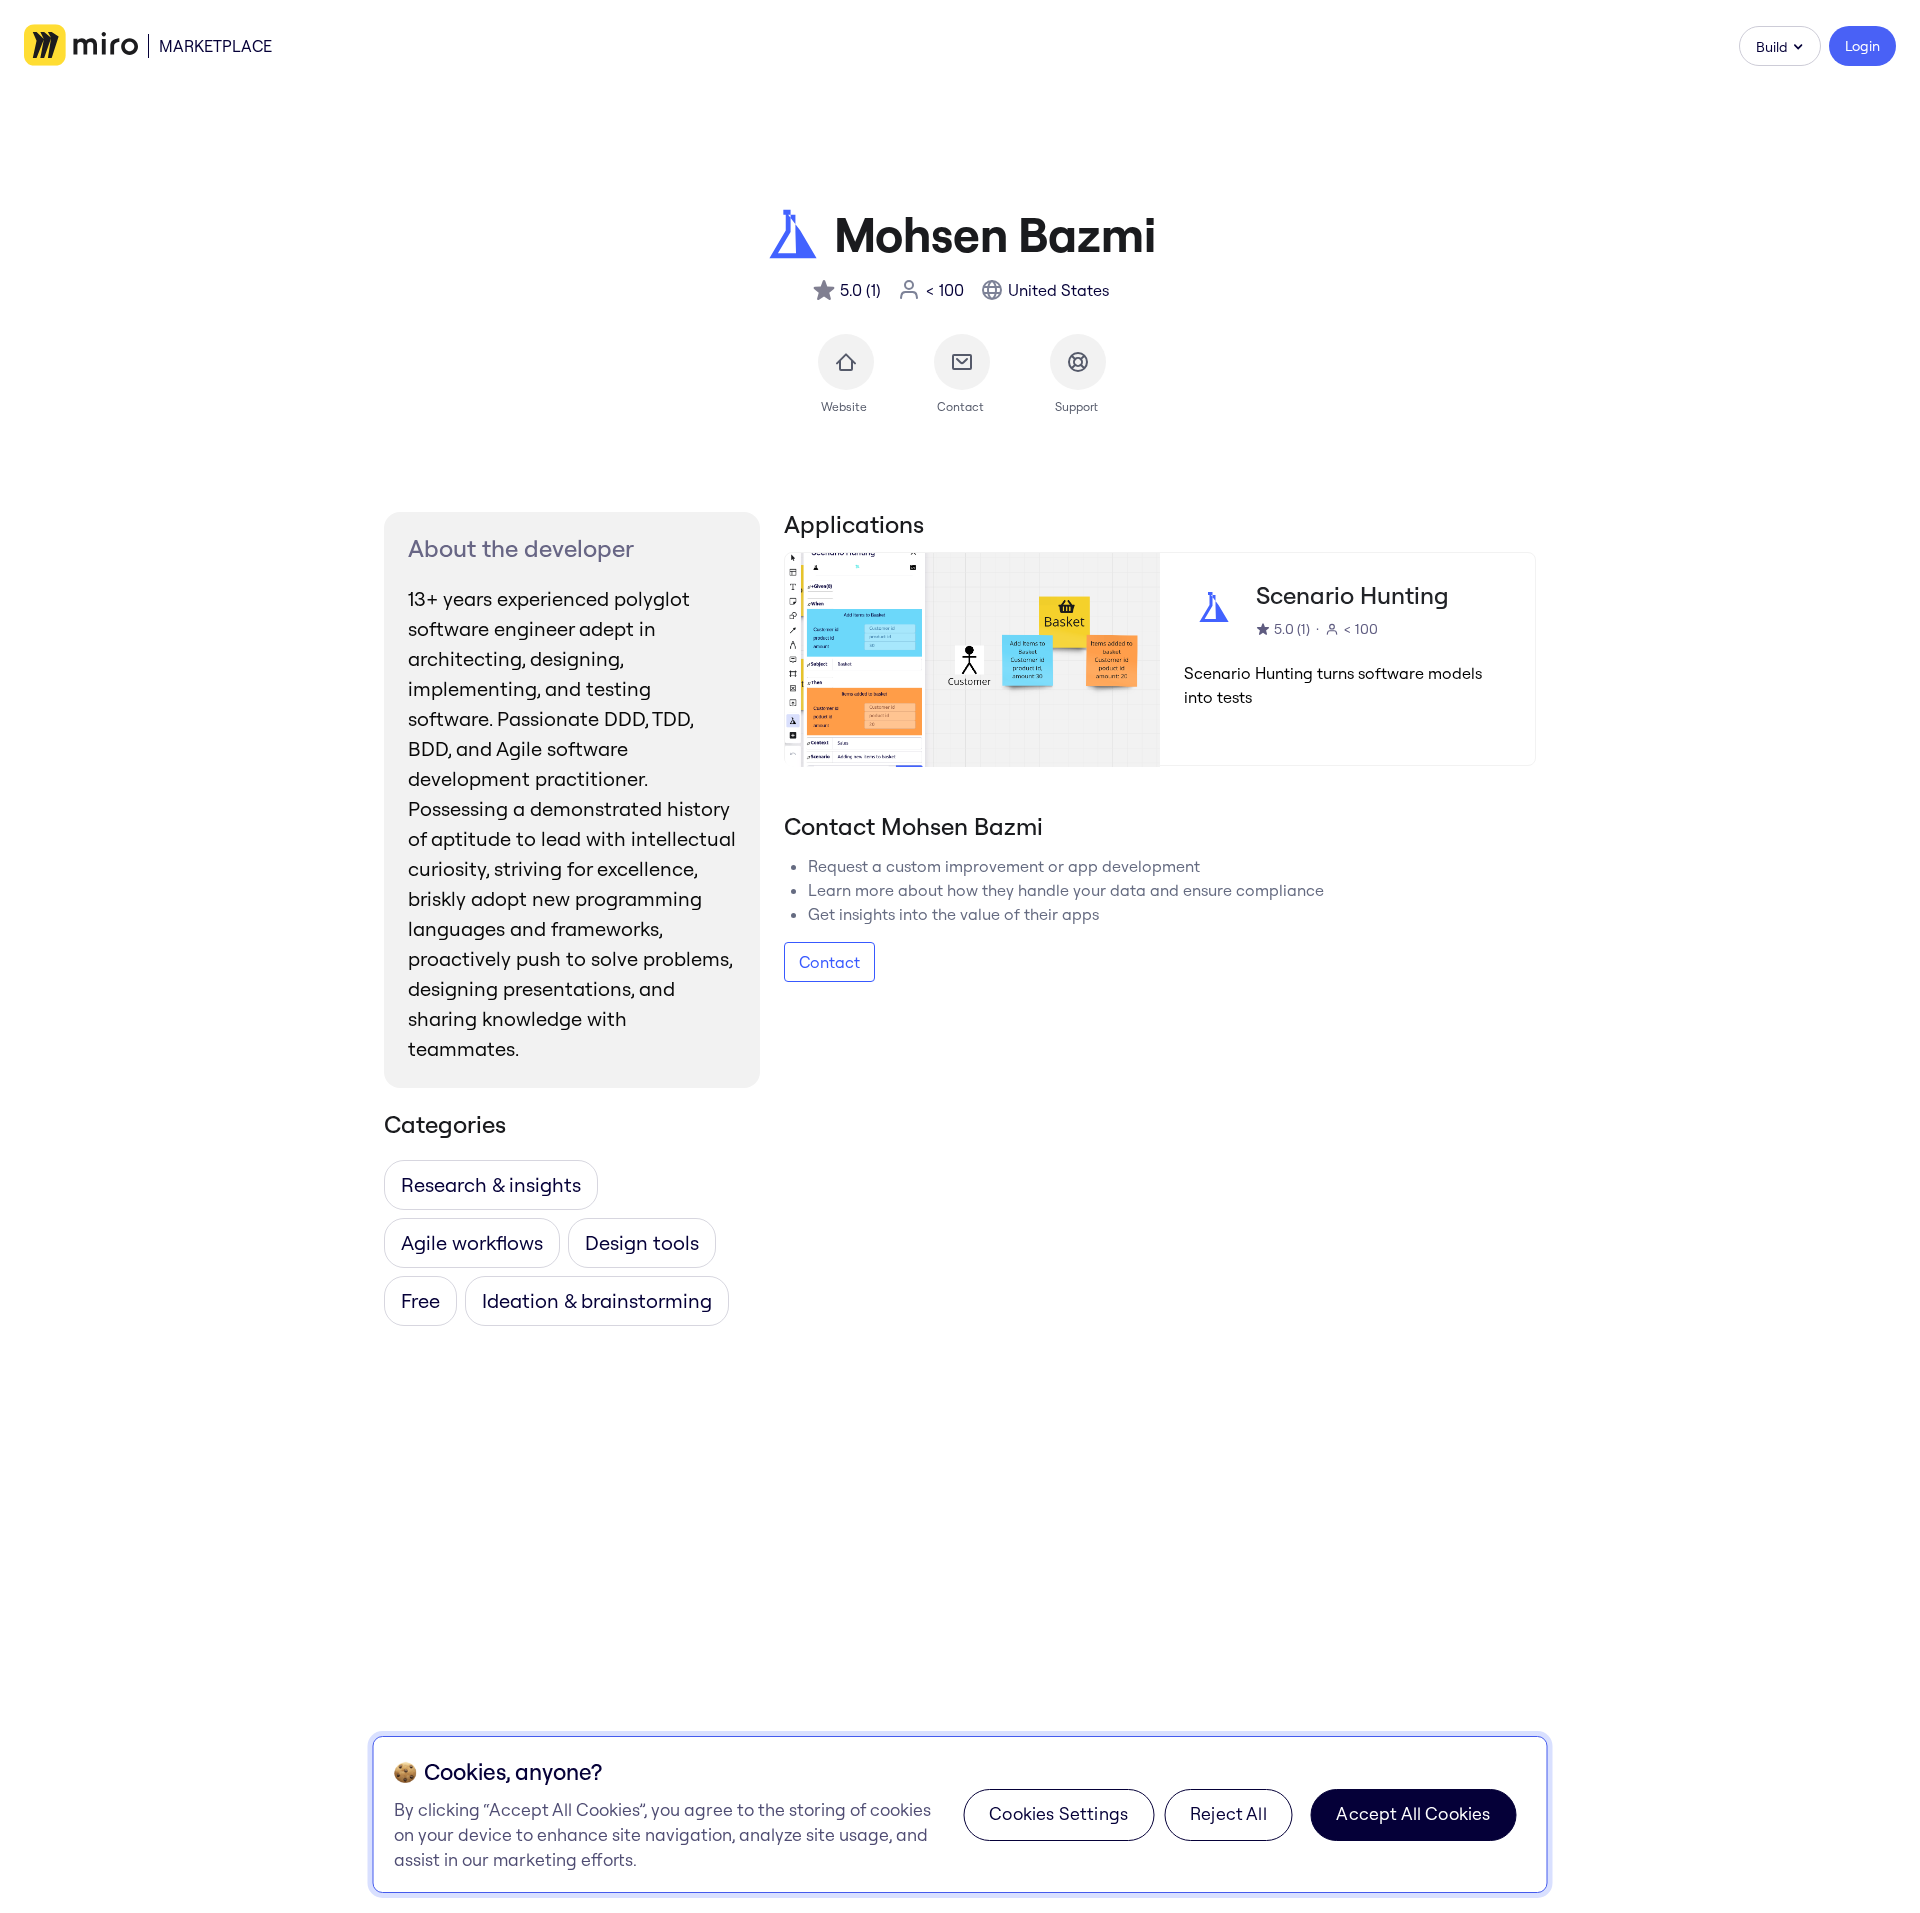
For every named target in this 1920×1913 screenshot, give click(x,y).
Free (420, 1300)
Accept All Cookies (1413, 1813)
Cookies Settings (1058, 1813)
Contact (829, 962)
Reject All (1228, 1813)
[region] (960, 1814)
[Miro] (81, 46)
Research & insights (491, 1184)
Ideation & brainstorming (597, 1300)
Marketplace (215, 46)
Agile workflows (472, 1242)
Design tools (642, 1242)
